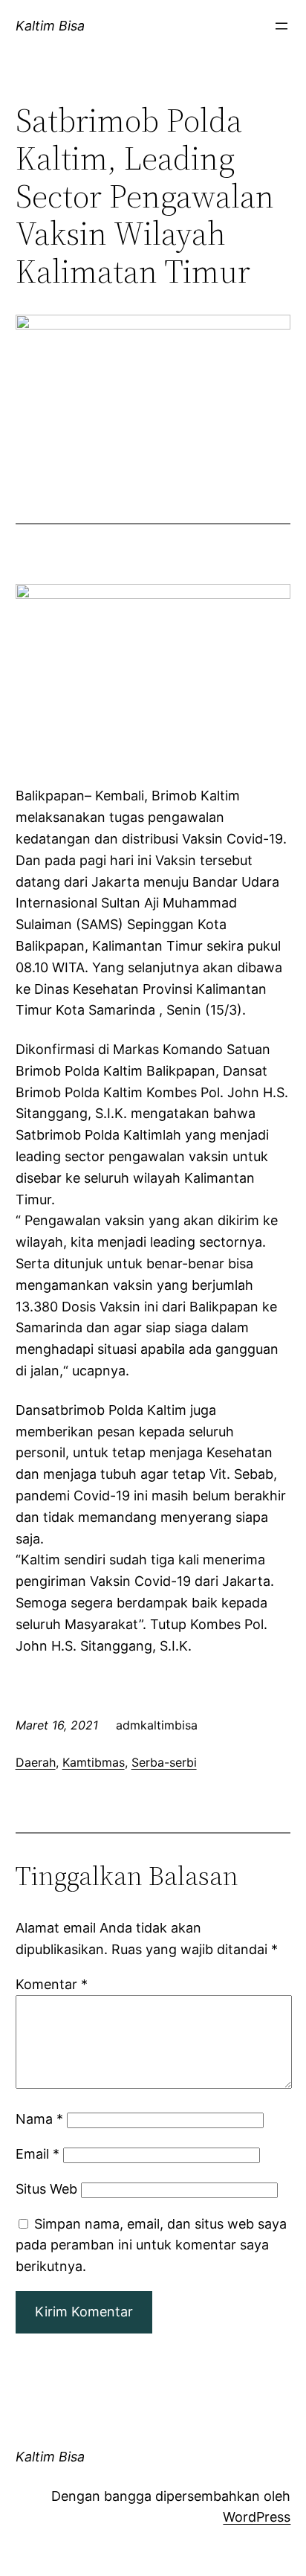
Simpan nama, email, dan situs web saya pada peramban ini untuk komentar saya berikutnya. (151, 2245)
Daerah (36, 1762)
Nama (39, 2119)
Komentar (52, 1984)
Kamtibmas (94, 1762)
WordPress (257, 2517)
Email (38, 2154)
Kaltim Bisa (50, 26)
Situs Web (46, 2189)
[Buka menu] (281, 26)
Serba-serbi (164, 1762)
